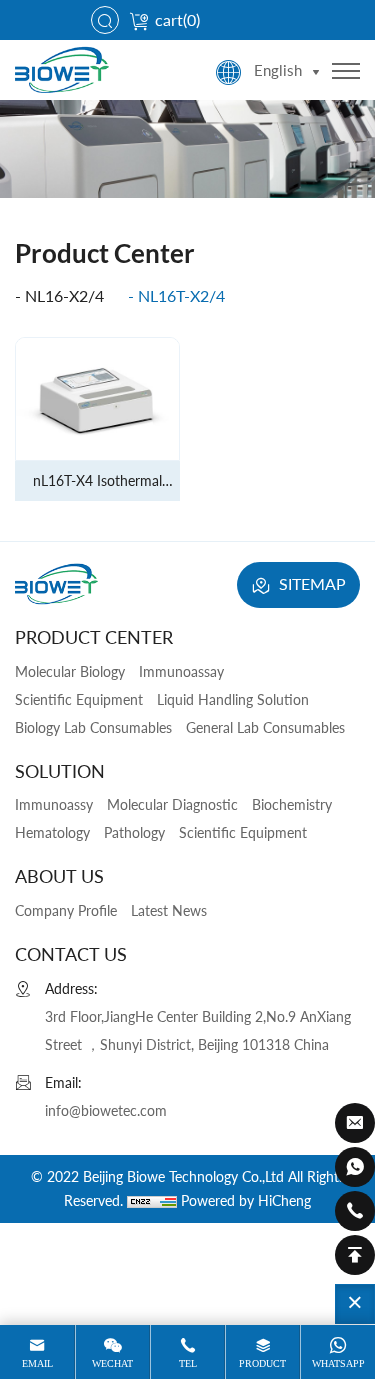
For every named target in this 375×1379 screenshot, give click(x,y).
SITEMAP (310, 583)
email (37, 1363)
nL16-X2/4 (64, 295)
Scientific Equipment (79, 699)
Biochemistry (292, 804)
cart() (177, 19)
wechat (112, 1363)
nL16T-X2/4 (181, 295)
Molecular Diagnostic (172, 804)
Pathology (134, 832)
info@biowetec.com (106, 1110)
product (262, 1363)
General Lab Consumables (265, 727)
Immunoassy (54, 804)
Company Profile (66, 910)
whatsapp (338, 1363)
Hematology (52, 832)
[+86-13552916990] (355, 1167)
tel (188, 1363)
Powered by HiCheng (246, 1200)
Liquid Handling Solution (233, 699)
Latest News (169, 910)
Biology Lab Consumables (93, 727)
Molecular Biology (70, 671)
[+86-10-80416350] (355, 1211)
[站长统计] (152, 1200)
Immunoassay (181, 671)
